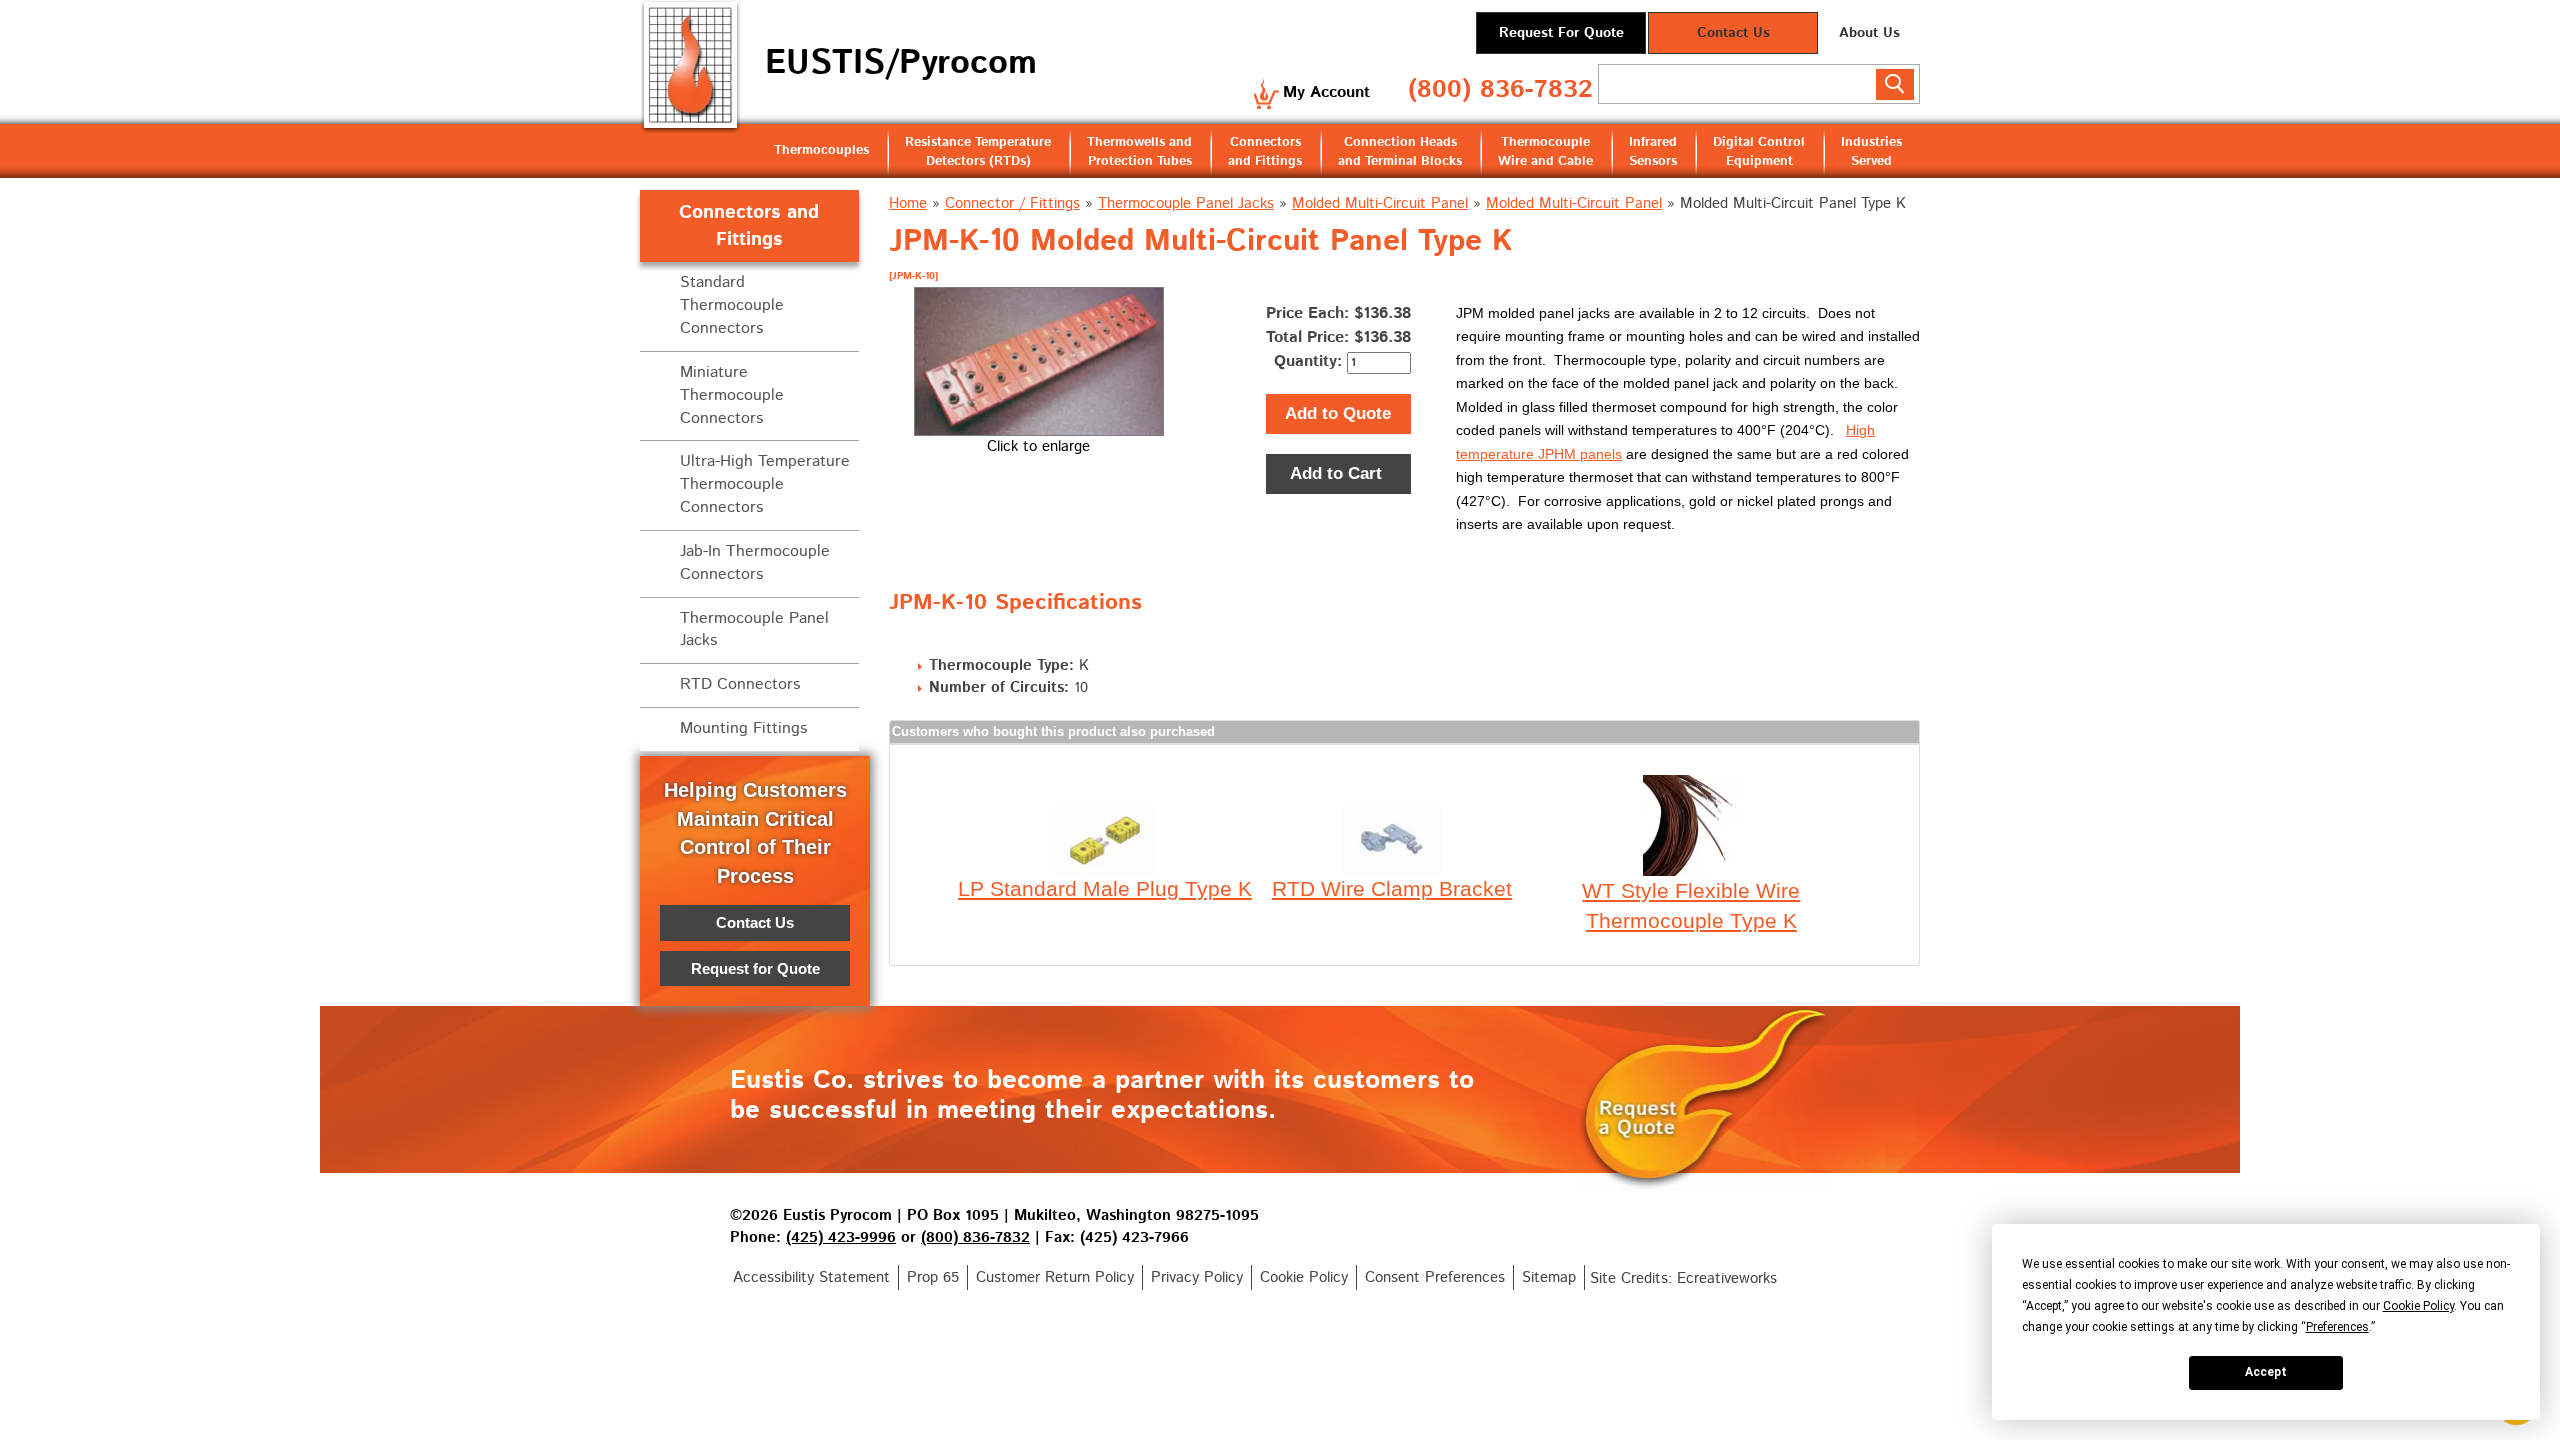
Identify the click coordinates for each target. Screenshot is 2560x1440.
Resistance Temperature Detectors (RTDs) (978, 152)
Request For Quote (1561, 33)
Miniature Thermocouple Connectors (732, 395)
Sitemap (1549, 1277)
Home (908, 203)
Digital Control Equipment (1759, 152)
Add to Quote (1338, 413)
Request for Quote (755, 968)
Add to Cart (1338, 473)
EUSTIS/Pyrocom (901, 63)
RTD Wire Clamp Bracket (1392, 888)
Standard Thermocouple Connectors (732, 305)
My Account (1326, 92)
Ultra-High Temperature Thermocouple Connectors (765, 484)
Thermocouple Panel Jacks (1186, 203)
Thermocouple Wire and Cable (1545, 152)
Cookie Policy (1304, 1277)
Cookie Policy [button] (2418, 1306)
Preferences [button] (2337, 1327)
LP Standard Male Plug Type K (1105, 888)
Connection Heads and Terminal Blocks (1400, 152)
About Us (1869, 33)
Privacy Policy (1197, 1277)
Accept (2266, 1372)
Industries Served (1871, 152)
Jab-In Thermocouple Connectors (755, 563)
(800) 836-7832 (1500, 90)
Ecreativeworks (1727, 1278)
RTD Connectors (740, 684)
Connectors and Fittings (1265, 152)
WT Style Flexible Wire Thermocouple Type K (1691, 905)
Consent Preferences (1435, 1277)
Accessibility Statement (811, 1277)
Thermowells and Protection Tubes (1139, 152)
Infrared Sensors (1653, 152)
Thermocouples (821, 150)
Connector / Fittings (1012, 203)
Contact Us (1733, 33)
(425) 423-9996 (841, 1237)
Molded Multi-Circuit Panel (1380, 203)
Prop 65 (933, 1277)
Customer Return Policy (1055, 1277)
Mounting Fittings (743, 728)
